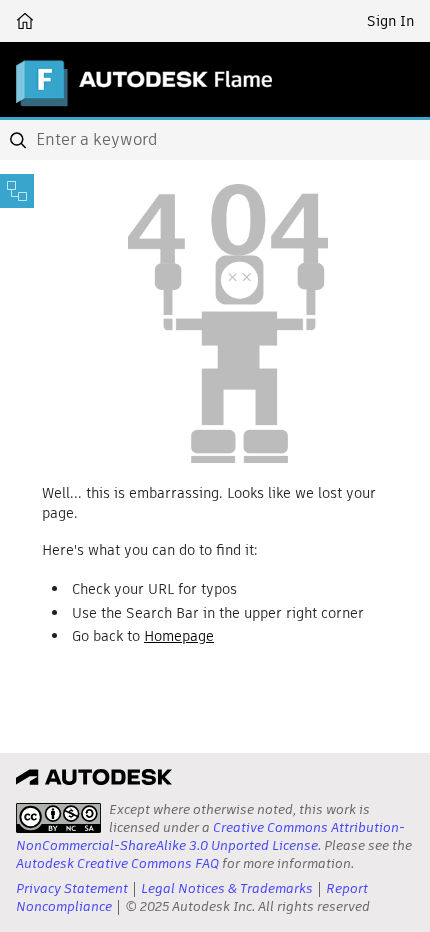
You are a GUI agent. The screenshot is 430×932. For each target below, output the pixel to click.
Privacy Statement (72, 888)
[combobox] (215, 140)
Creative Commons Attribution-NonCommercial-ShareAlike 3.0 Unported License (210, 836)
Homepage (179, 636)
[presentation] (58, 818)
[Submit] (20, 140)
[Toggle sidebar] (17, 191)
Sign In (390, 21)
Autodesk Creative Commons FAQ (117, 863)
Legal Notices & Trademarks (227, 888)
